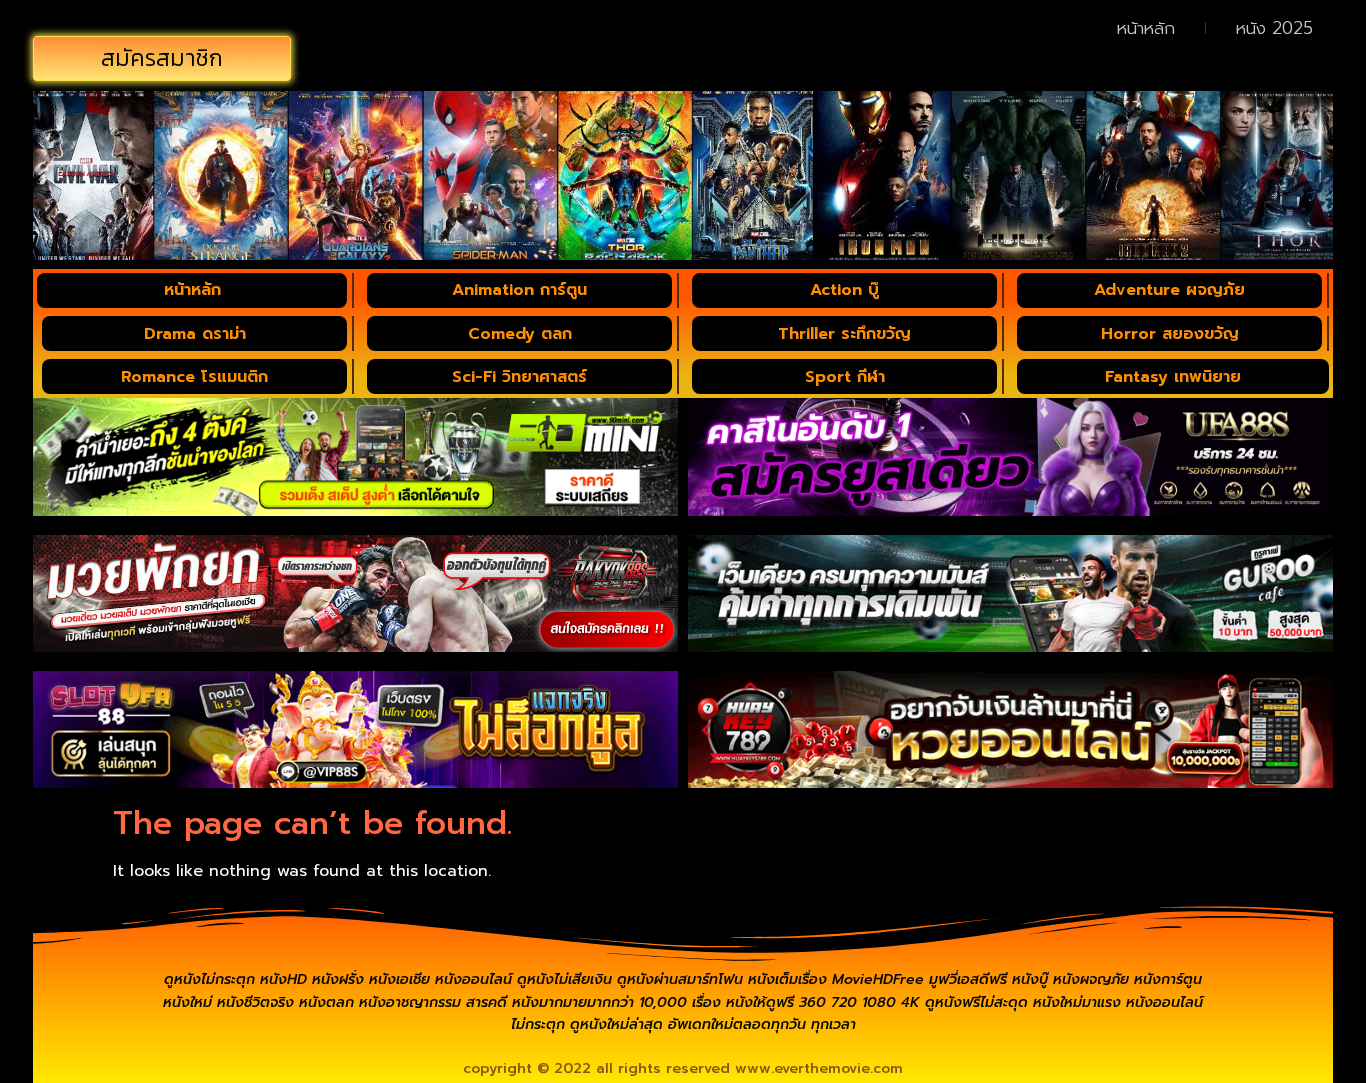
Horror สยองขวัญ (1170, 334)
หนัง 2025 (1274, 28)
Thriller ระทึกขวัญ (844, 334)
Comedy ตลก (520, 334)
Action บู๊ (844, 290)
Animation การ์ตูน (519, 290)
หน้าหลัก (1146, 28)
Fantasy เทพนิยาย (1173, 377)
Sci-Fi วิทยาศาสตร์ (519, 377)
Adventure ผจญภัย (1169, 290)
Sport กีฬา (845, 377)
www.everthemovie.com (819, 1068)
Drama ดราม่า (195, 334)
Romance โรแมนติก (194, 377)
